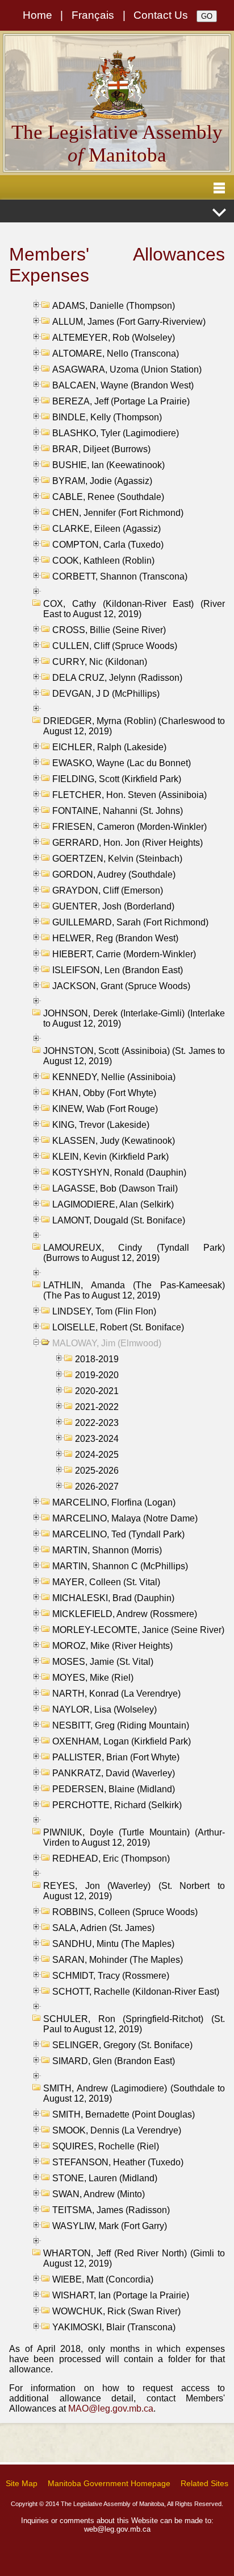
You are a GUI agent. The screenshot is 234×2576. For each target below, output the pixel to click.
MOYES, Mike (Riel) (93, 1678)
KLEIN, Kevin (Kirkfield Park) (110, 1157)
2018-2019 (97, 1359)
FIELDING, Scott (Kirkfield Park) (117, 779)
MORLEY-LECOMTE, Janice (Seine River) (138, 1630)
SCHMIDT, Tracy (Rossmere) (111, 1976)
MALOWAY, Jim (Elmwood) (107, 1343)
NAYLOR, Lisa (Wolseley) (105, 1709)
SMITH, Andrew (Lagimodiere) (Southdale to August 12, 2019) (134, 2093)
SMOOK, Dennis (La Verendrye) (117, 2130)
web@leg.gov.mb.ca (117, 2529)
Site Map (22, 2483)
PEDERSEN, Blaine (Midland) (114, 1789)
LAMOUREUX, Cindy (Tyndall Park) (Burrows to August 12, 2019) (134, 1253)
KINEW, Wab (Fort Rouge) (105, 1109)
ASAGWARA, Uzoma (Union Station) (127, 369)
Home (37, 15)
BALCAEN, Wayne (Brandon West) (123, 385)
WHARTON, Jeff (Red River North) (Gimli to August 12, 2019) (134, 2258)
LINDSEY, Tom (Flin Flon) (104, 1311)
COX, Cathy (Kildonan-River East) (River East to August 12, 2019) (134, 609)
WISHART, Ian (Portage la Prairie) (121, 2295)
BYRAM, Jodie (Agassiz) (102, 481)
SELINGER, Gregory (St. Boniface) (122, 2045)
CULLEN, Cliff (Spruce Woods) (115, 646)
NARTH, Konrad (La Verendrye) (116, 1694)
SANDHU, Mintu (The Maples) (113, 1944)
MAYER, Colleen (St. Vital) (106, 1582)
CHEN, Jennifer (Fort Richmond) (118, 513)
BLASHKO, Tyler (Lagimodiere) (116, 433)
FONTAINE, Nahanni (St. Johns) (118, 811)
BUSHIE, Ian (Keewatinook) (108, 465)
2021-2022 (97, 1407)
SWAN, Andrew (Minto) (99, 2194)
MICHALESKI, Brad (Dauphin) (113, 1598)
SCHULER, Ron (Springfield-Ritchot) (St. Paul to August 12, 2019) (134, 2024)
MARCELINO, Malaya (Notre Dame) (125, 1518)
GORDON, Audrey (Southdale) (114, 874)
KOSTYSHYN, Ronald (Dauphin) (119, 1173)
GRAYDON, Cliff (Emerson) (108, 890)
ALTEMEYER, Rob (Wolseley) (114, 338)
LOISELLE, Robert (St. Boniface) (118, 1327)
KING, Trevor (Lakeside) (101, 1125)
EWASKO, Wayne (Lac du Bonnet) (122, 763)
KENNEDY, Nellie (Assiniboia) (114, 1077)
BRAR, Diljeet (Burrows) (101, 449)
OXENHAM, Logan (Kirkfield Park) (122, 1741)
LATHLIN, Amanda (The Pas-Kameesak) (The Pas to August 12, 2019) (134, 1290)
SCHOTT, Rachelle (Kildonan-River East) (136, 1992)
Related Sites (204, 2483)
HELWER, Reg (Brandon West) (115, 938)
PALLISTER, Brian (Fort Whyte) (116, 1757)
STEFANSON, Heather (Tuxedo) (118, 2162)
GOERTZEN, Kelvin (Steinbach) (117, 859)
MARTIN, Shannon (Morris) (107, 1550)
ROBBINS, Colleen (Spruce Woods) (125, 1912)
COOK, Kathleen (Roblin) (103, 561)
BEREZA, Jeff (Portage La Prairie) (121, 401)
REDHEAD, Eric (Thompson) (111, 1858)
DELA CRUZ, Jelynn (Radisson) (117, 678)
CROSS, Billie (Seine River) (109, 630)
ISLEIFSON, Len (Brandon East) (118, 970)
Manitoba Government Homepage (109, 2483)
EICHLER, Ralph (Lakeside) (109, 747)
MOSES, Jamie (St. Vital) (103, 1662)
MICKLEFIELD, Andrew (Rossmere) (125, 1614)
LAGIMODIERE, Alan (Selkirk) (113, 1204)
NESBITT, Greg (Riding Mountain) (121, 1725)
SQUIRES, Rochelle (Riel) (106, 2146)
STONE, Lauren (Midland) (105, 2178)
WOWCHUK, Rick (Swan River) (116, 2311)
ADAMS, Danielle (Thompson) (114, 306)
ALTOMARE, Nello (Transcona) (116, 353)
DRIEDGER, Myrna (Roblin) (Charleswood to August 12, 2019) (134, 726)
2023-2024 (97, 1439)
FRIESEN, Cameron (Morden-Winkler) (129, 827)
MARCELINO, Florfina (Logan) (114, 1502)
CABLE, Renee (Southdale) (108, 497)
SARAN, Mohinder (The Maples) (118, 1960)
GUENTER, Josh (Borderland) (113, 906)
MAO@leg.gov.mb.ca (111, 2408)
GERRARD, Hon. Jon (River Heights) (128, 843)
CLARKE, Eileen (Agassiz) (106, 529)
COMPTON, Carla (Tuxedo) (108, 545)
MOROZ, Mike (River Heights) (112, 1646)
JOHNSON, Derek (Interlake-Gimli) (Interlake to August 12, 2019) (134, 1018)
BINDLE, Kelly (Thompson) (107, 417)
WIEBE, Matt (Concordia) (103, 2279)
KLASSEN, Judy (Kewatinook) (114, 1141)
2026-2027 (97, 1487)
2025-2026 (97, 1471)
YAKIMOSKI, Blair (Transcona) (114, 2327)
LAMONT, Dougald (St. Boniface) (119, 1220)
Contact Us (161, 15)
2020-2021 (97, 1391)
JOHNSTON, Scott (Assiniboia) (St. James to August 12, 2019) (134, 1056)
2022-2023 (97, 1423)
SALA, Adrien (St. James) (103, 1928)
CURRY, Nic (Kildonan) (100, 662)
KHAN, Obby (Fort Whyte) (104, 1093)
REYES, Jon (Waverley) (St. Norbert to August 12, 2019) (134, 1891)
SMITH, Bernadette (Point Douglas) (124, 2114)
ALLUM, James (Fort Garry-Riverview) (129, 322)
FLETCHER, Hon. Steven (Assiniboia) (129, 795)
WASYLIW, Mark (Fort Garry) (110, 2226)
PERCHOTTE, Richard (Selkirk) (117, 1805)
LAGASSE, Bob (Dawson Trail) (115, 1188)
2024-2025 (97, 1455)
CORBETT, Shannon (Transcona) (120, 576)
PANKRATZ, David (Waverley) (114, 1773)
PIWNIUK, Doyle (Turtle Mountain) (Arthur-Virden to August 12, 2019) (134, 1837)
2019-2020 (97, 1375)
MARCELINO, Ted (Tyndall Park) (118, 1534)
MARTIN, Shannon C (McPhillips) (120, 1566)
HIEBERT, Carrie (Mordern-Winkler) (124, 954)
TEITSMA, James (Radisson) (111, 2210)
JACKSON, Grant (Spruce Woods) (121, 986)
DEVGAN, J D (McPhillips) (106, 694)
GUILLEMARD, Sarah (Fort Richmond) (130, 922)
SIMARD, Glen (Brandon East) (114, 2061)
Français (93, 15)
